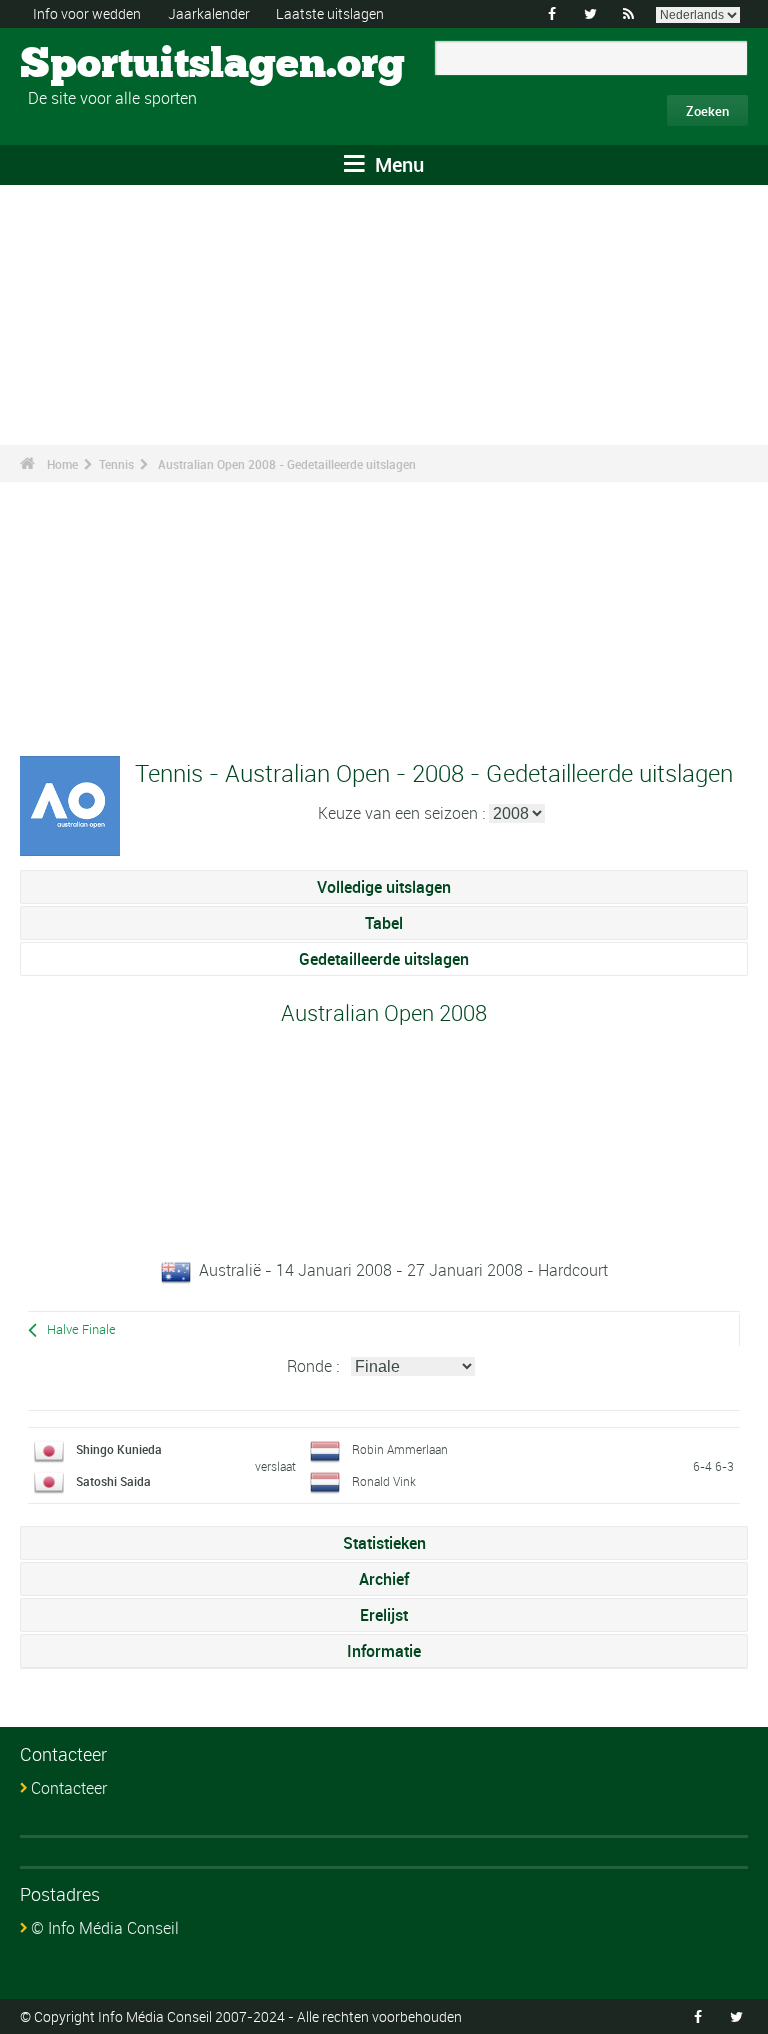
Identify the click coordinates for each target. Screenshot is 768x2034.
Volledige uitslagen (384, 887)
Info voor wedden (87, 13)
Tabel (384, 923)
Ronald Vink (384, 1481)
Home (62, 464)
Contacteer (69, 1788)
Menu (397, 164)
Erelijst (384, 1615)
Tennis (116, 464)
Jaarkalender (209, 13)
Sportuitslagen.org (95, 65)
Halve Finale (81, 1329)
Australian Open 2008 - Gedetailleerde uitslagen (287, 464)
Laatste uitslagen (330, 13)
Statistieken (384, 1543)
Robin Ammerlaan (400, 1449)
